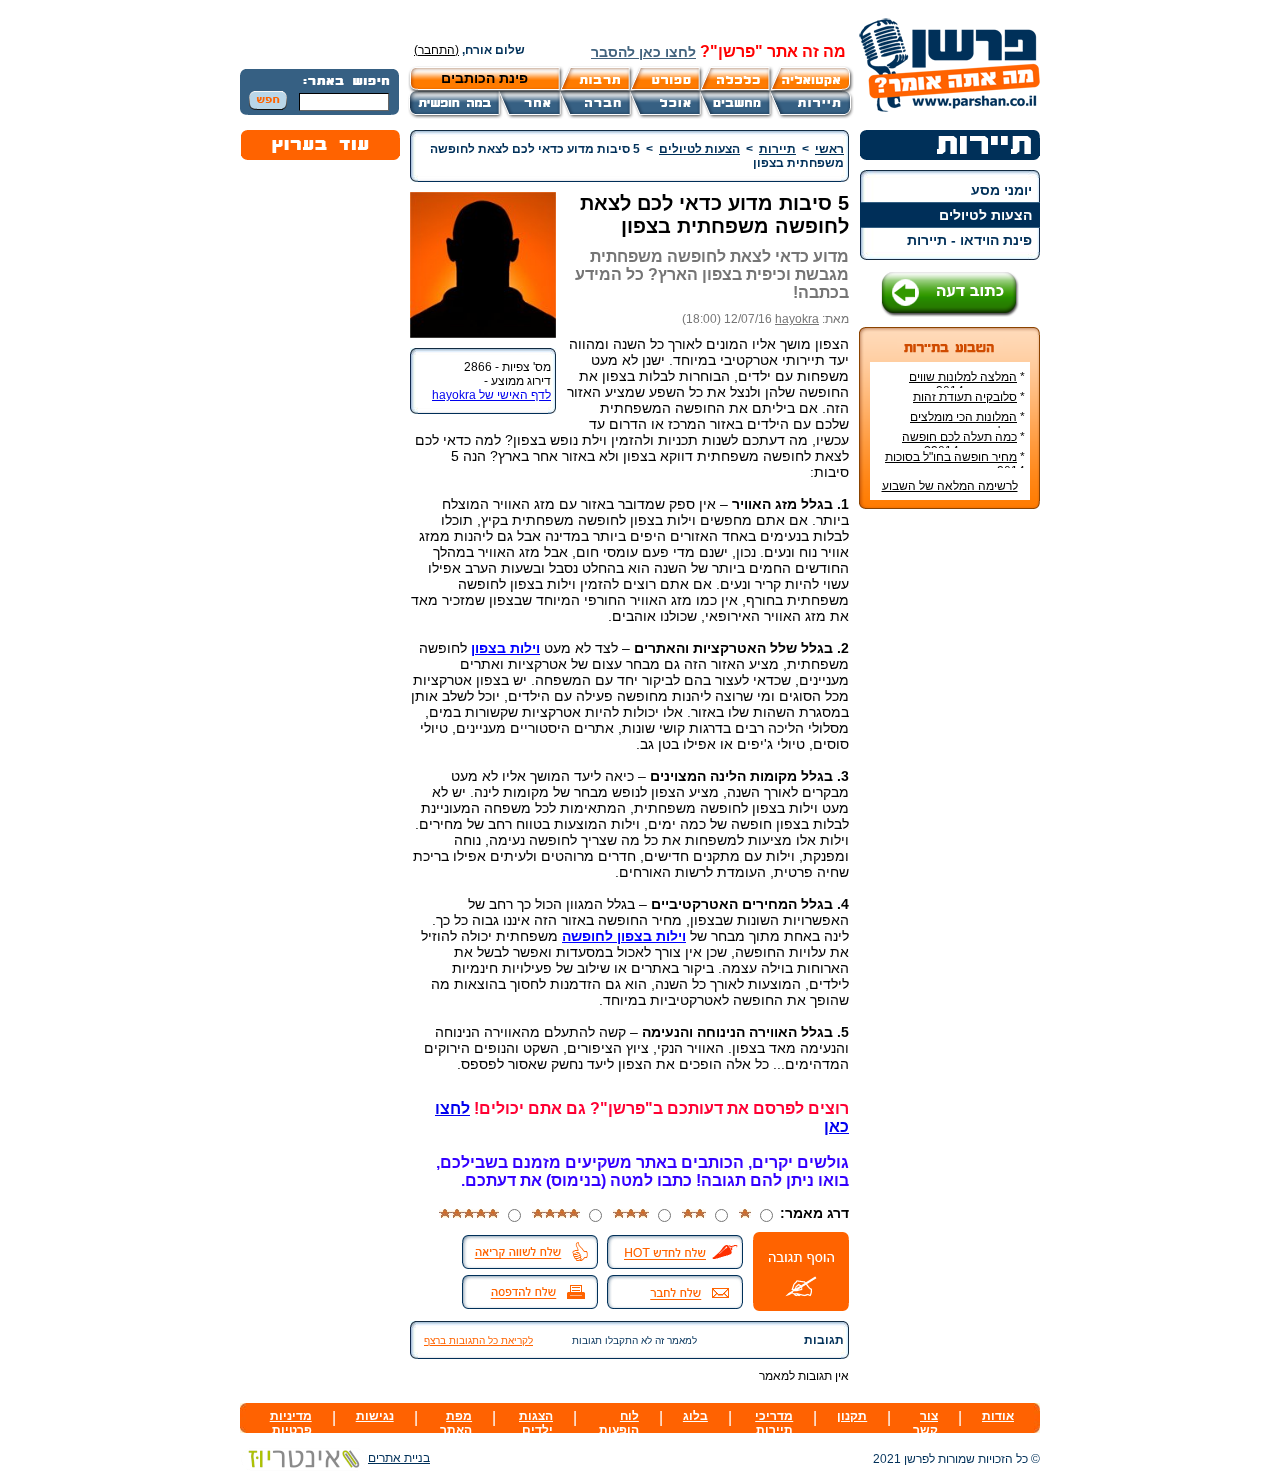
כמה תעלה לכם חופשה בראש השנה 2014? (963, 444)
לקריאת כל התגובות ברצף (478, 1340)
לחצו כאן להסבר (643, 52)
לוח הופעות (619, 1423)
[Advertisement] (950, 823)
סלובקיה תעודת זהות (965, 397)
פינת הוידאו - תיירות (969, 240)
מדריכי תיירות (774, 1423)
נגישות (375, 1416)
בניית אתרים (399, 1458)
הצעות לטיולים (985, 215)
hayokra (797, 319)
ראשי (829, 149)
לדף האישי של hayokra (491, 395)
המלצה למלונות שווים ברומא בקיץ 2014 (967, 384)
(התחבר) (436, 50)
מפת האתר (456, 1423)
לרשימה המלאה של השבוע (950, 486)
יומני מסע (1001, 190)
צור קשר (925, 1423)
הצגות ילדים (536, 1423)
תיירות (777, 149)
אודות (998, 1416)
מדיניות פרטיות (291, 1423)
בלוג (695, 1416)
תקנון (852, 1416)
